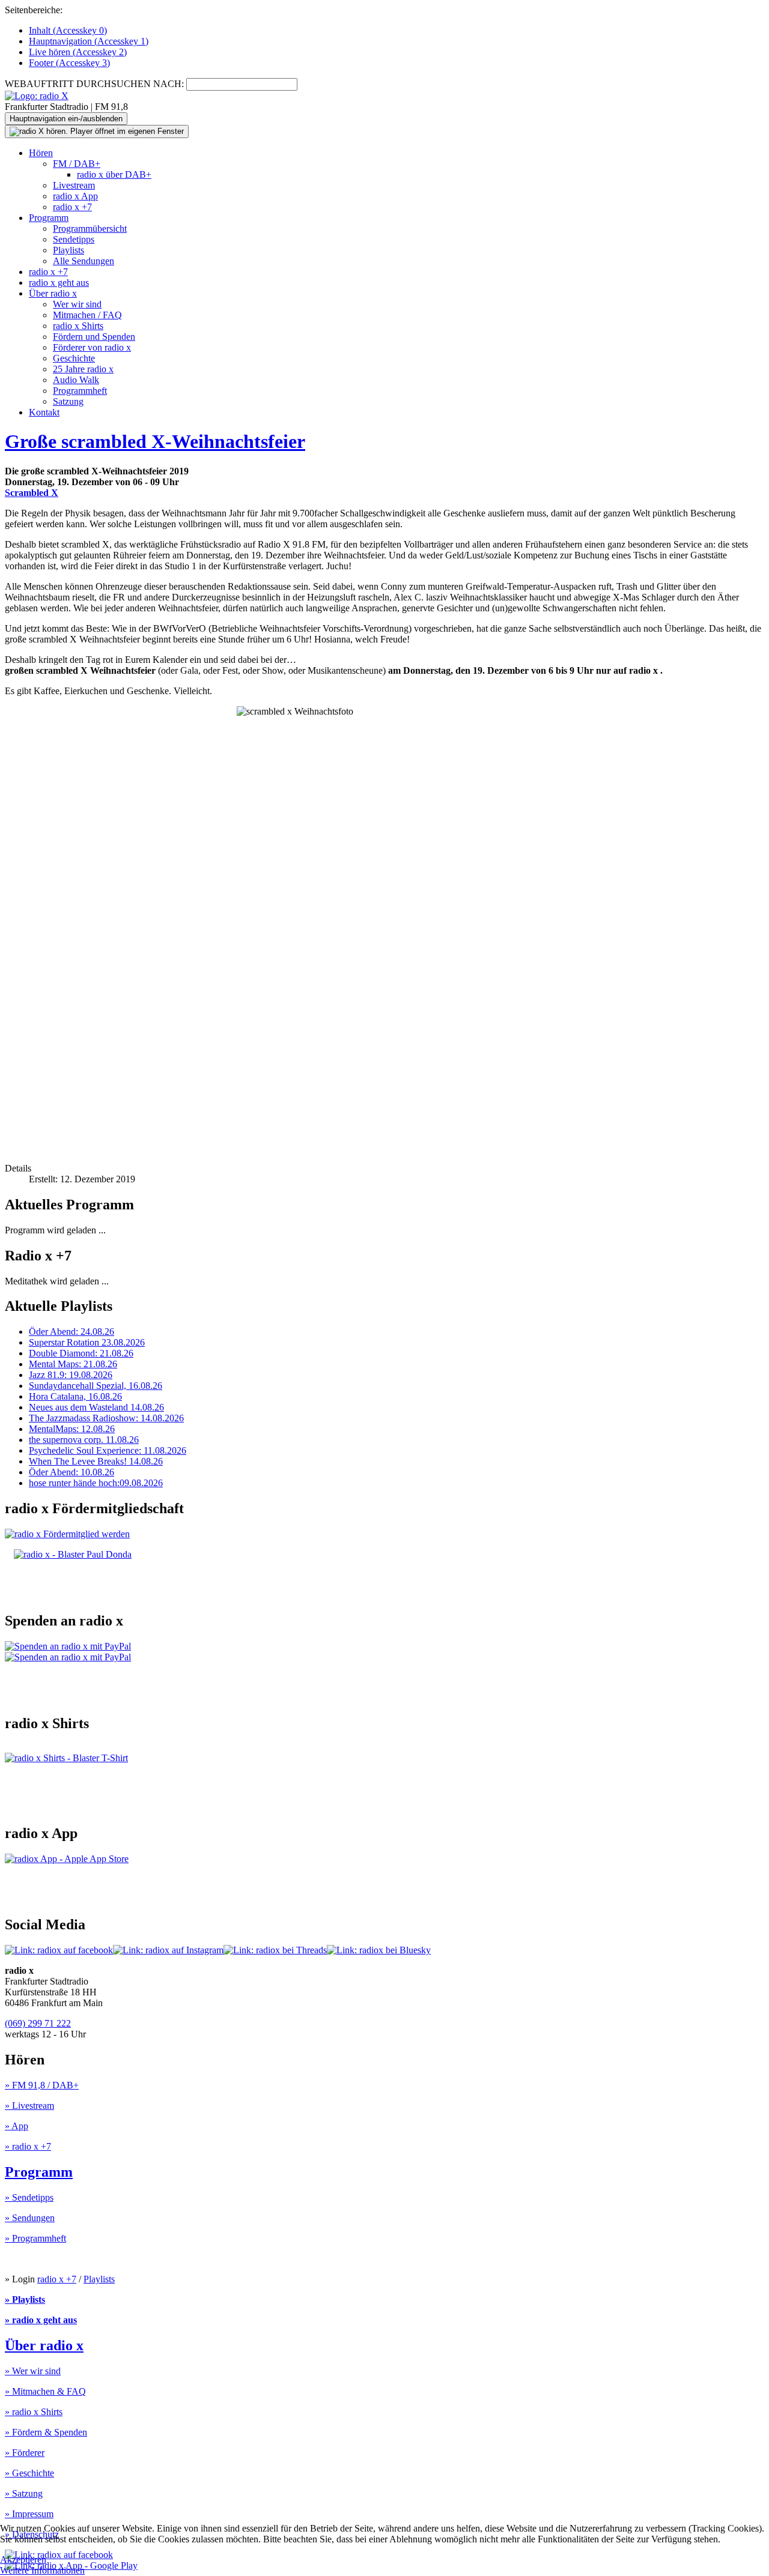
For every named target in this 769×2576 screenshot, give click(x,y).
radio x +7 (72, 207)
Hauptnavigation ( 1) (89, 41)
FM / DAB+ (77, 164)
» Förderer (25, 2453)
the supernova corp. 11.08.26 (84, 1440)
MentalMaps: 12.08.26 (72, 1429)
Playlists (68, 250)
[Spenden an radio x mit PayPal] (68, 1652)
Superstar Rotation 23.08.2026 (87, 1342)
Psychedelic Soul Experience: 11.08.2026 (108, 1450)
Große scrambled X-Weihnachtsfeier (155, 441)
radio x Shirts (78, 326)
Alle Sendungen (84, 261)
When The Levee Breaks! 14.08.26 (96, 1461)
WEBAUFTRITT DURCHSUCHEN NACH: (94, 84)
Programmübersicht (90, 228)
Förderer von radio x (92, 347)
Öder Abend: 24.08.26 (71, 1332)
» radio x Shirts (34, 2412)
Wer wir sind (77, 304)
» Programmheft (35, 2238)
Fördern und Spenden (94, 337)
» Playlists (25, 2299)
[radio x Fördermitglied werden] (67, 1534)
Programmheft (80, 391)
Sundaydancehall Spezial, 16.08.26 (96, 1386)
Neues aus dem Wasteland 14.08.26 (96, 1407)
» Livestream (29, 2106)
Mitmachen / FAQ (87, 315)
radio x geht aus (59, 283)
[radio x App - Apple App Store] (67, 1859)
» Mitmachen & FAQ (45, 2391)
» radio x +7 (28, 2146)
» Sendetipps (29, 2197)
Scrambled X (32, 493)
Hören (41, 153)
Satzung (68, 401)
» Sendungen (30, 2218)
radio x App (75, 196)
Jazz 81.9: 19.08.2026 (71, 1375)
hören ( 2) (78, 52)
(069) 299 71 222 (38, 2023)
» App (17, 2126)
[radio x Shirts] (66, 1758)
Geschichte (74, 358)
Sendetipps (74, 239)
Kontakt (44, 412)
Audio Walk (76, 380)
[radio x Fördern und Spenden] (73, 1554)
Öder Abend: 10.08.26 (71, 1472)
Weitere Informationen (42, 2570)
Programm (49, 218)
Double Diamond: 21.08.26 (81, 1353)
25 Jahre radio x (83, 369)
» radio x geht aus (41, 2320)
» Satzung (24, 2493)
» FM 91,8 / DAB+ (42, 2085)
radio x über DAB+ (114, 174)
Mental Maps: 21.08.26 (73, 1364)
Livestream (74, 185)
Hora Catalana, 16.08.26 (75, 1396)
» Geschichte (29, 2473)
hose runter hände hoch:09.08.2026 (96, 1483)
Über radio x (53, 293)
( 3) (69, 63)
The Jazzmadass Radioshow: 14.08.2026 (106, 1418)
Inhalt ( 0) (68, 30)
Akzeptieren (23, 2559)
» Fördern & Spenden (46, 2432)
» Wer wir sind (33, 2371)
